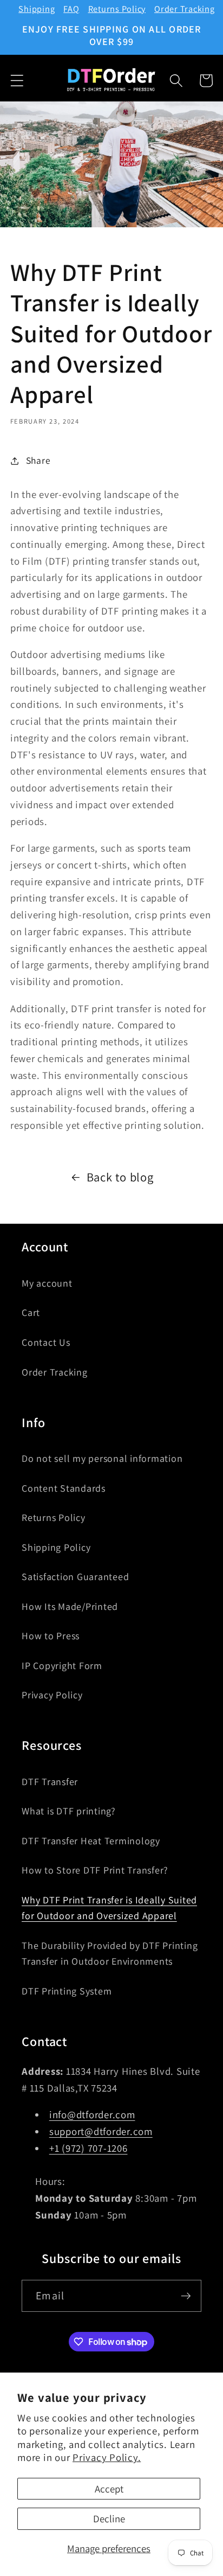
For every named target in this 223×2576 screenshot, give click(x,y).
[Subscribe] (186, 2296)
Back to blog (120, 1177)
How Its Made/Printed (70, 1606)
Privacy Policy (52, 1695)
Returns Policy (117, 9)
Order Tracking (185, 9)
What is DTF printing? (69, 1811)
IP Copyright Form (62, 1666)
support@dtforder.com (101, 2131)
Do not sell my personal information (102, 1458)
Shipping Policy (56, 1547)
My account (47, 1283)
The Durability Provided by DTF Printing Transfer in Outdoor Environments (110, 1954)
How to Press (51, 1636)
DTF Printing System (67, 1991)
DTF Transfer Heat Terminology (91, 1841)
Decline (109, 2519)
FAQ (71, 9)
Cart (31, 1312)
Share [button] (38, 460)
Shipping (37, 9)
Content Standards (64, 1488)
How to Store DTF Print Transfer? (95, 1870)
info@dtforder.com (92, 2114)
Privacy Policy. (107, 2457)
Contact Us (46, 1342)
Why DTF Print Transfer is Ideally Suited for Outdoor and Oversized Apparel (109, 1908)
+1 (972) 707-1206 (88, 2148)
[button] (17, 81)
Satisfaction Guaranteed (75, 1577)
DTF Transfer (50, 1782)
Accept (109, 2489)
